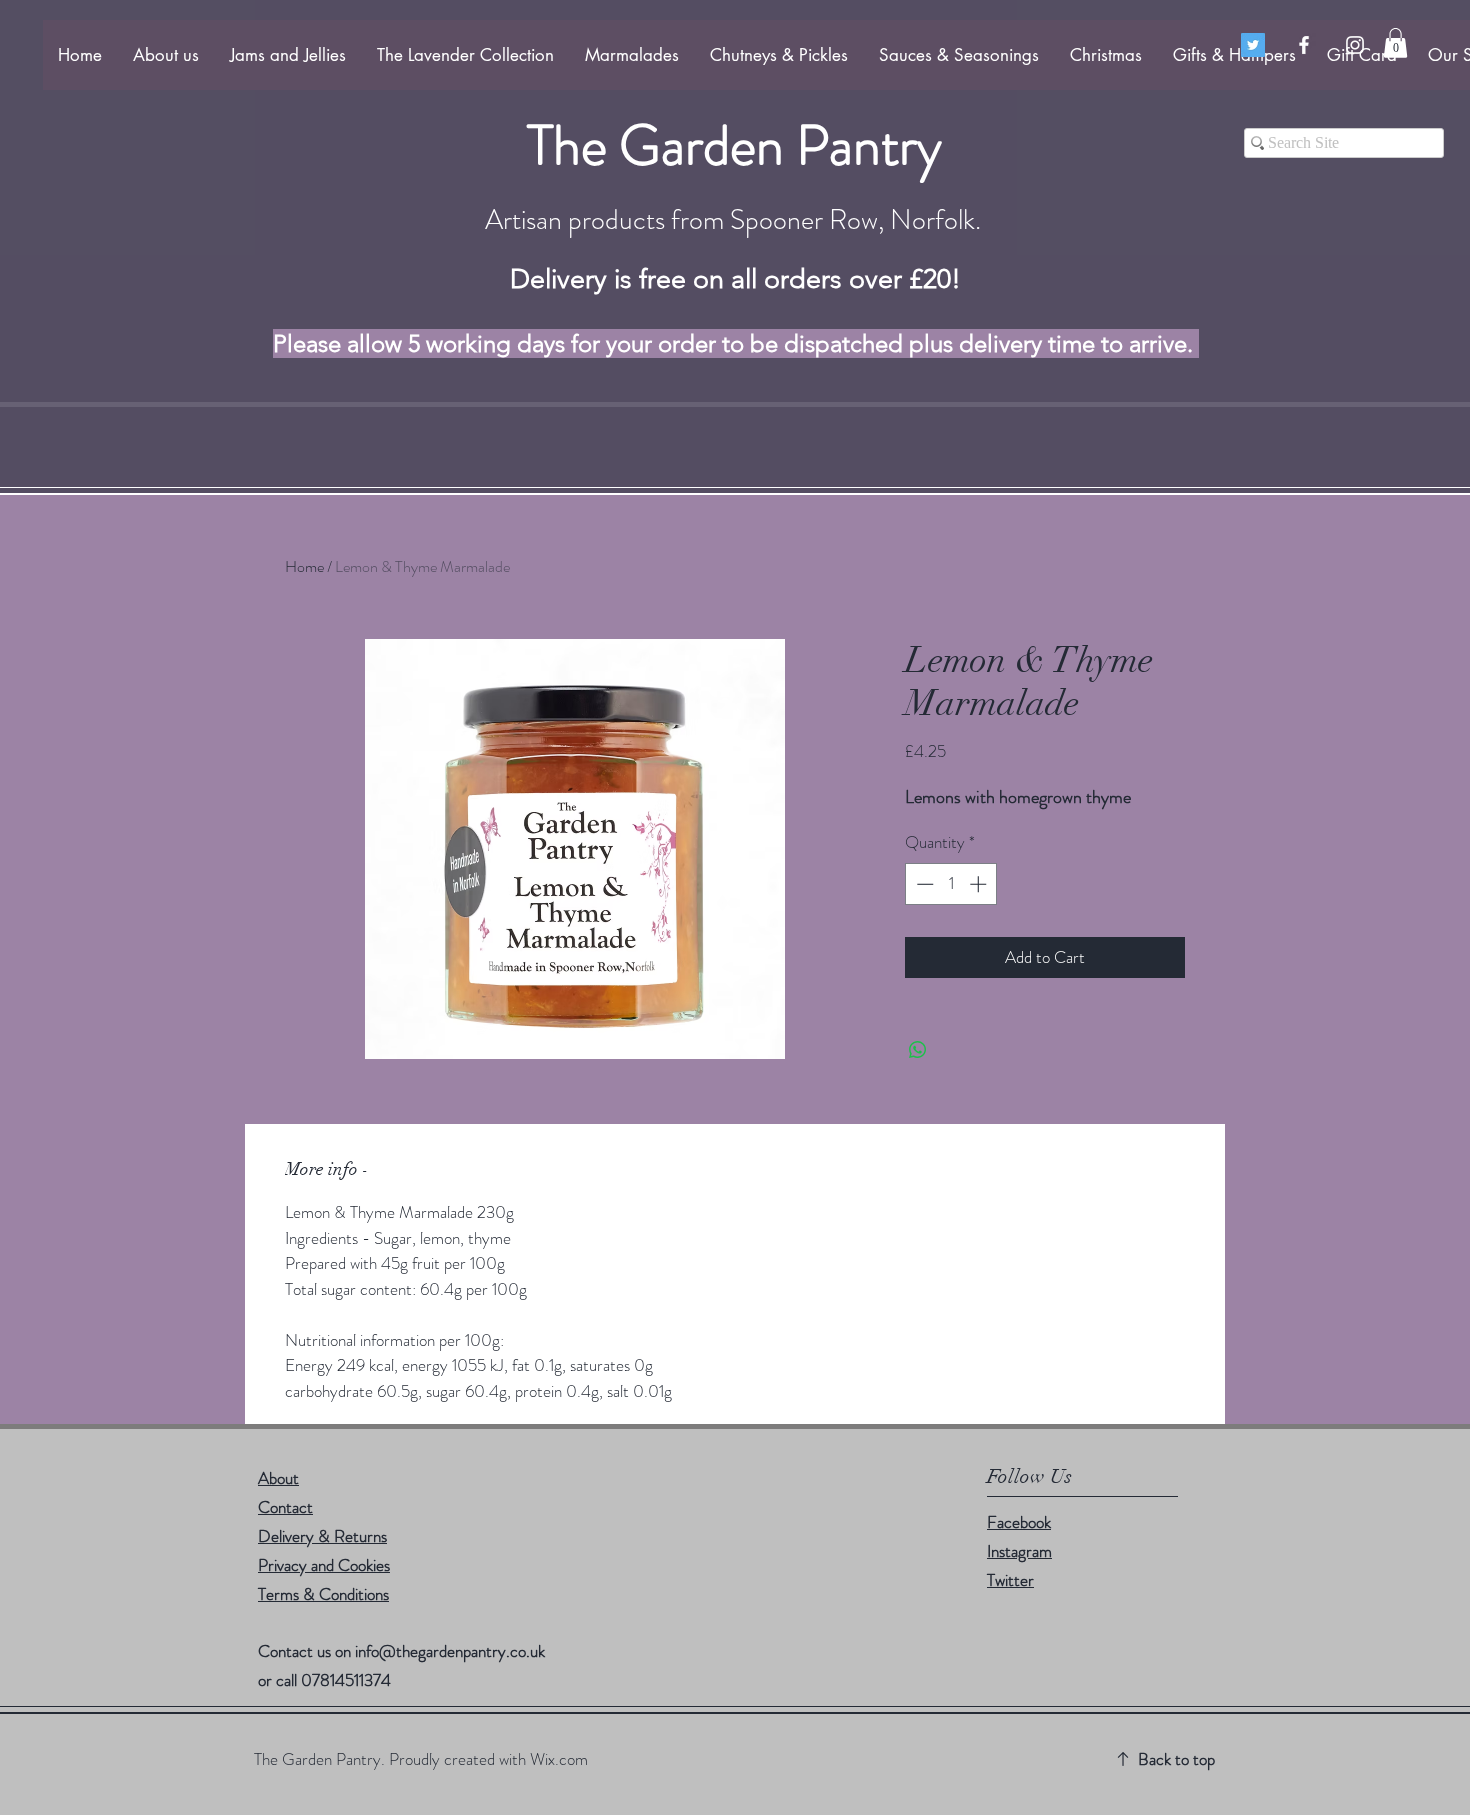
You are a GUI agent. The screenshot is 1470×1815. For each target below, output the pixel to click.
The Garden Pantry (734, 145)
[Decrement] (923, 884)
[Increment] (980, 884)
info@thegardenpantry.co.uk (450, 1651)
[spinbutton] (951, 884)
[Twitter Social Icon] (1253, 45)
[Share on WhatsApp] (918, 1050)
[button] (1395, 43)
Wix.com (559, 1759)
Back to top (1176, 1759)
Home (304, 566)
